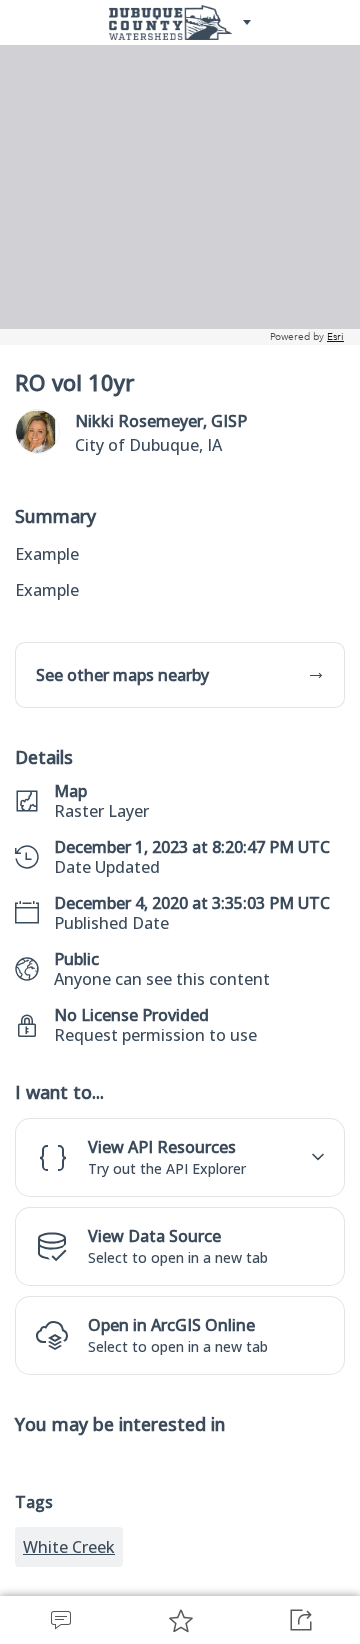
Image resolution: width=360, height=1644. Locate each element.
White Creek (69, 1547)
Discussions (60, 1620)
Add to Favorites (180, 1620)
